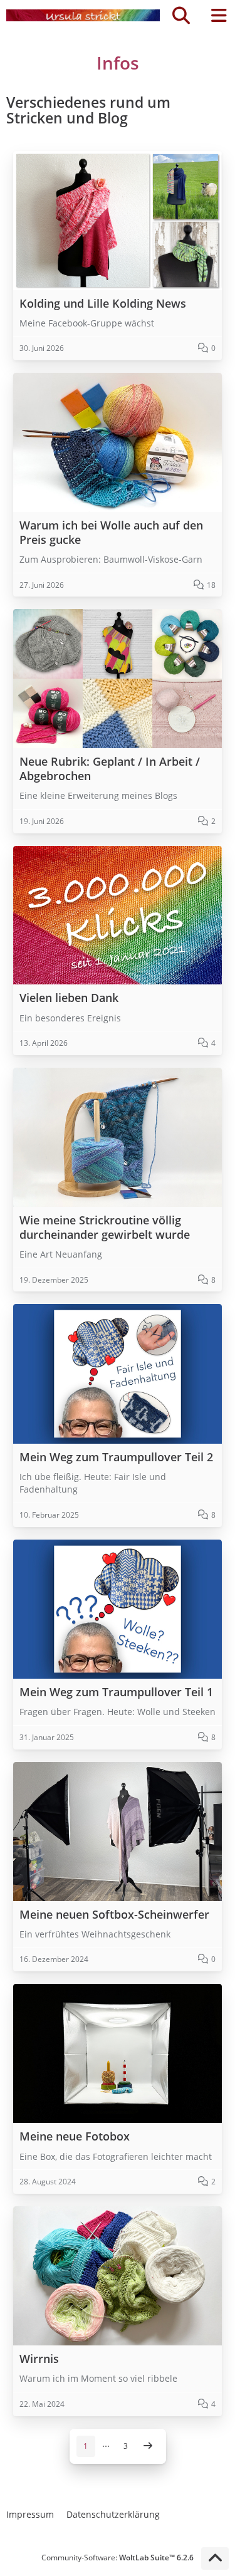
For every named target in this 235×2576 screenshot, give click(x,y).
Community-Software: (118, 2558)
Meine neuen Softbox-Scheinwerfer (114, 1915)
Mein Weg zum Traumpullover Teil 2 (116, 1457)
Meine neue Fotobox (75, 2136)
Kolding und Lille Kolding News (103, 304)
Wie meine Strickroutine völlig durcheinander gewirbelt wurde (105, 1228)
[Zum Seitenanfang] (215, 2558)
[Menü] (219, 16)
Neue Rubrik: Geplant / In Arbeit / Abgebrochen (110, 769)
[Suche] (181, 16)
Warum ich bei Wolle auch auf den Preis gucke (111, 533)
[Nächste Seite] (148, 2446)
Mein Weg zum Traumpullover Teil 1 (116, 1692)
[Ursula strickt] (83, 16)
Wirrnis (39, 2359)
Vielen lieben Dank (69, 998)
